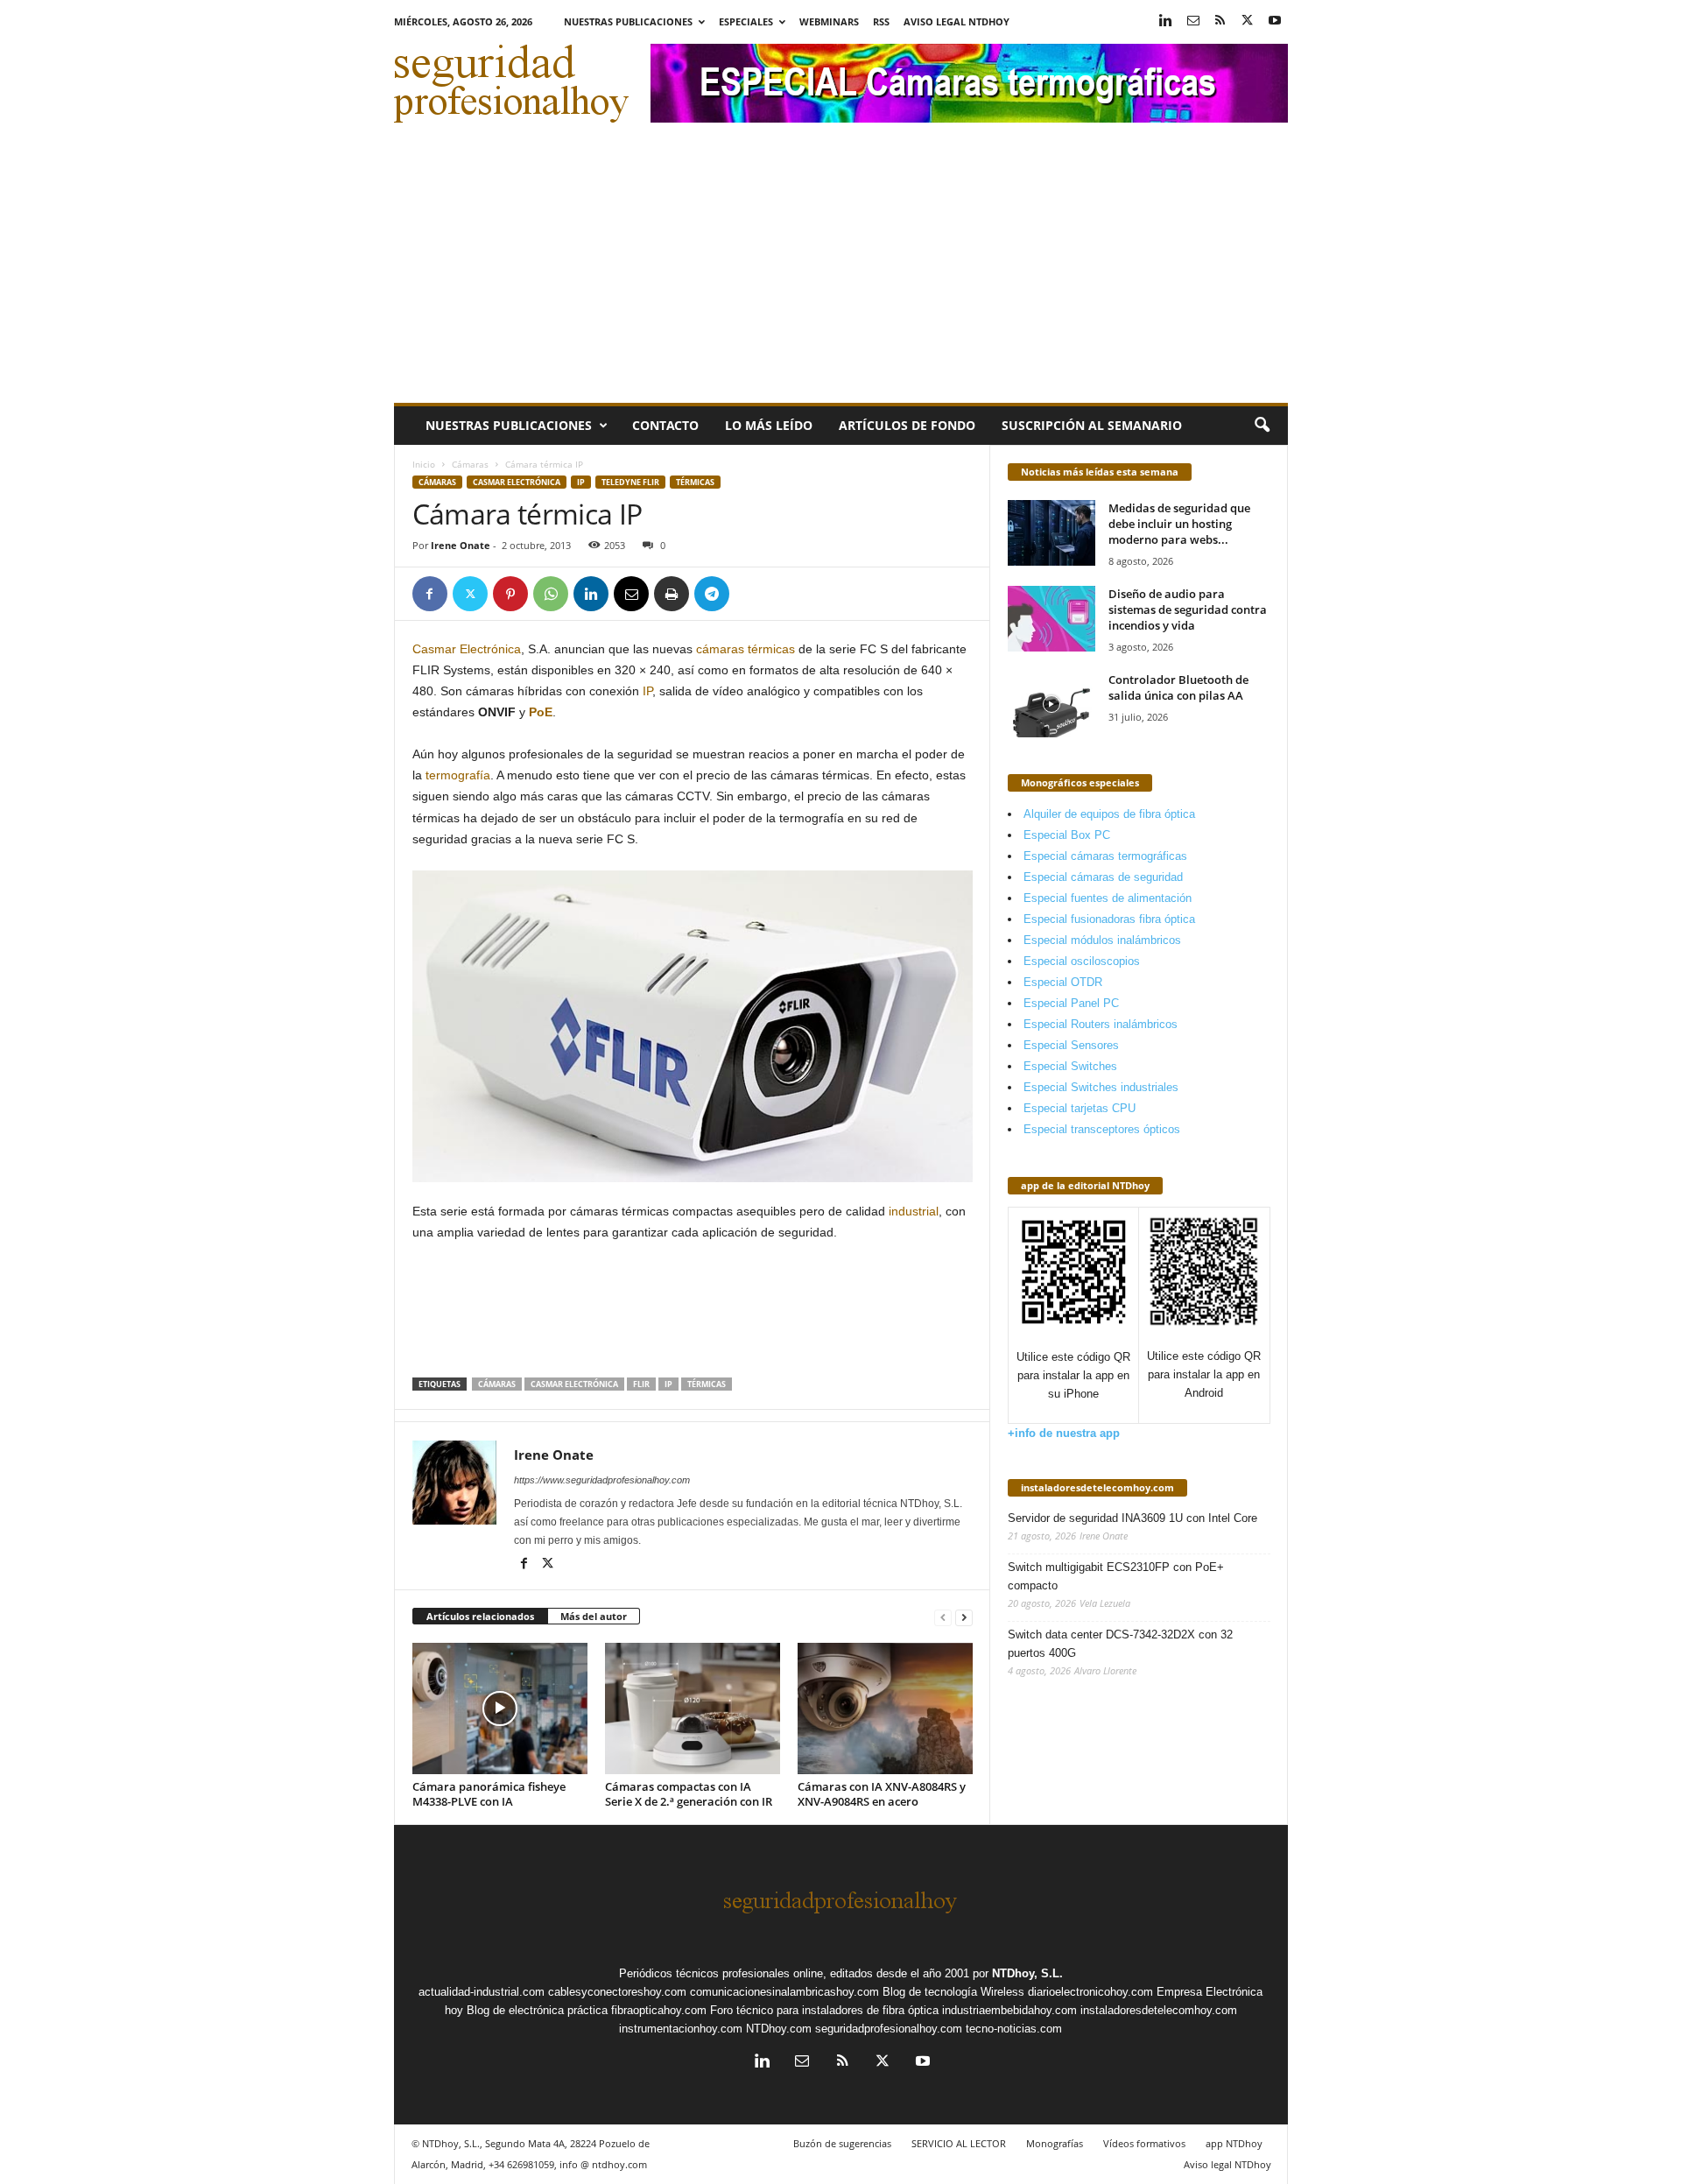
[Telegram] (712, 594)
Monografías (1055, 2143)
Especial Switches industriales (1101, 1087)
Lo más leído (769, 425)
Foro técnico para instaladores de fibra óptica (824, 2010)
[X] (1248, 21)
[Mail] (1193, 21)
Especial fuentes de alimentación (1108, 898)
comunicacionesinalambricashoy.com (784, 1992)
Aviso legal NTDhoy (957, 21)
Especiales (746, 21)
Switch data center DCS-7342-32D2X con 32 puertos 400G (1120, 1644)
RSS (881, 21)
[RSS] (1220, 21)
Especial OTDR (1063, 982)
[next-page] (964, 1617)
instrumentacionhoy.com (681, 2029)
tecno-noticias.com (1014, 2029)
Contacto (665, 425)
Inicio (424, 464)
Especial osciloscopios (1082, 961)
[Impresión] (672, 594)
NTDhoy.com (779, 2029)
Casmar (436, 649)
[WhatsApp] (551, 594)
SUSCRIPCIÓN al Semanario (1092, 425)
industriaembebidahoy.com (1009, 2010)
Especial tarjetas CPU (1080, 1108)
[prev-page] (943, 1617)
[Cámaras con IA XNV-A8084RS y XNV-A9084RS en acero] (885, 1708)
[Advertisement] (841, 271)
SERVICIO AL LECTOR (959, 2143)
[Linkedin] (1166, 21)
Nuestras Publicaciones (628, 21)
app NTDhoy (1234, 2143)
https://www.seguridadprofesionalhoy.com (602, 1480)
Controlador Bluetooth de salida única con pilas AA (1178, 687)
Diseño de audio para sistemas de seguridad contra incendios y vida (1188, 609)
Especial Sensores (1071, 1045)
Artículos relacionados (480, 1616)
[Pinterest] (510, 594)
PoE (541, 712)
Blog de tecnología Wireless (953, 1992)
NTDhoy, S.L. (1027, 1973)
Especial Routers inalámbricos (1101, 1024)
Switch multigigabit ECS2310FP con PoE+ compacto (1116, 1576)
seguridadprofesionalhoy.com (889, 2029)
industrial (914, 1211)
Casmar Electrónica (517, 482)
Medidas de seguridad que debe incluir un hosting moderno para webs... (1179, 524)
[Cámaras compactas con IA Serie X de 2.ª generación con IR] (693, 1708)
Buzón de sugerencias (842, 2143)
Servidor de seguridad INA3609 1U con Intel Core (1132, 1518)
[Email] (631, 594)
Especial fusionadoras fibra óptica (1109, 919)
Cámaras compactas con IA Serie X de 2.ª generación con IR (689, 1794)
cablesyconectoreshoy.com (617, 1992)
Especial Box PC (1067, 835)
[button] (1262, 426)
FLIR (641, 1384)
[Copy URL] (752, 594)
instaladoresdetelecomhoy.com (1097, 1487)
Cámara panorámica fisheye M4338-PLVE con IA (489, 1794)
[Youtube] (1275, 21)
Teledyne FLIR (630, 482)
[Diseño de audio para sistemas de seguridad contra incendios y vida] (1052, 619)
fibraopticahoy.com (659, 2010)
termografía (458, 775)
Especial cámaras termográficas (1105, 856)
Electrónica (490, 649)
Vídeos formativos (1144, 2143)
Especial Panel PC (1071, 1003)
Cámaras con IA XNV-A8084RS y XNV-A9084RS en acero (882, 1794)
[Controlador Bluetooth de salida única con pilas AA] (1052, 705)
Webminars (829, 21)
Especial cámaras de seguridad (1103, 877)
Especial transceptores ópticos (1102, 1129)
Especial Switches (1070, 1066)
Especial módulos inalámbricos (1102, 940)
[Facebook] (430, 594)
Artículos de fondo (907, 425)
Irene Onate (461, 545)
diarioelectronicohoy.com (1090, 1992)
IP (581, 482)
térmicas (695, 482)
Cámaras (470, 464)
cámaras (720, 649)
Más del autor (594, 1616)
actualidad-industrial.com (482, 1992)
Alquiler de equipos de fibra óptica (1109, 814)
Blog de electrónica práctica (537, 2010)
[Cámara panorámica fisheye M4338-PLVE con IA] (500, 1708)
